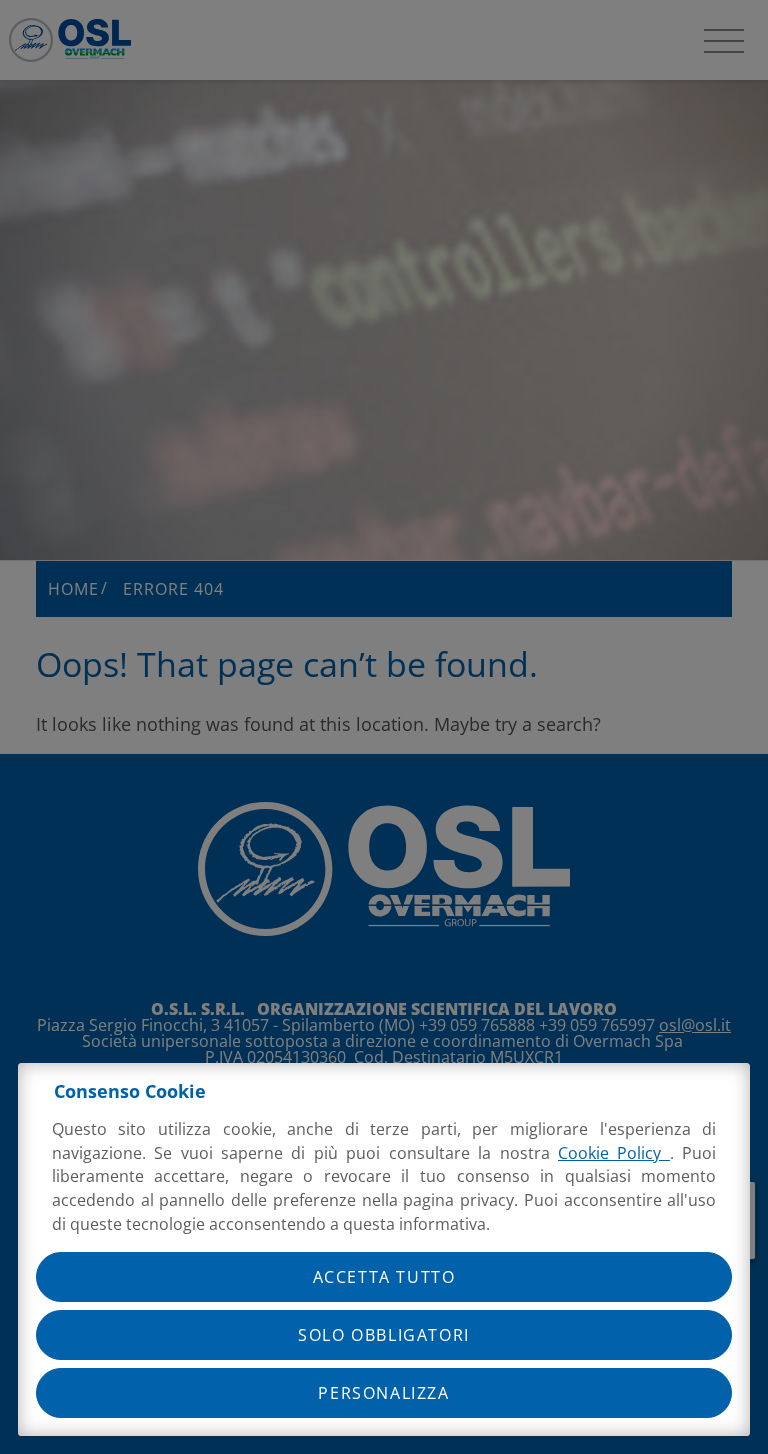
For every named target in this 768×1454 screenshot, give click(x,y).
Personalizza (383, 1393)
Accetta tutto (384, 1277)
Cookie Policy (614, 1153)
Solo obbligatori (384, 1335)
